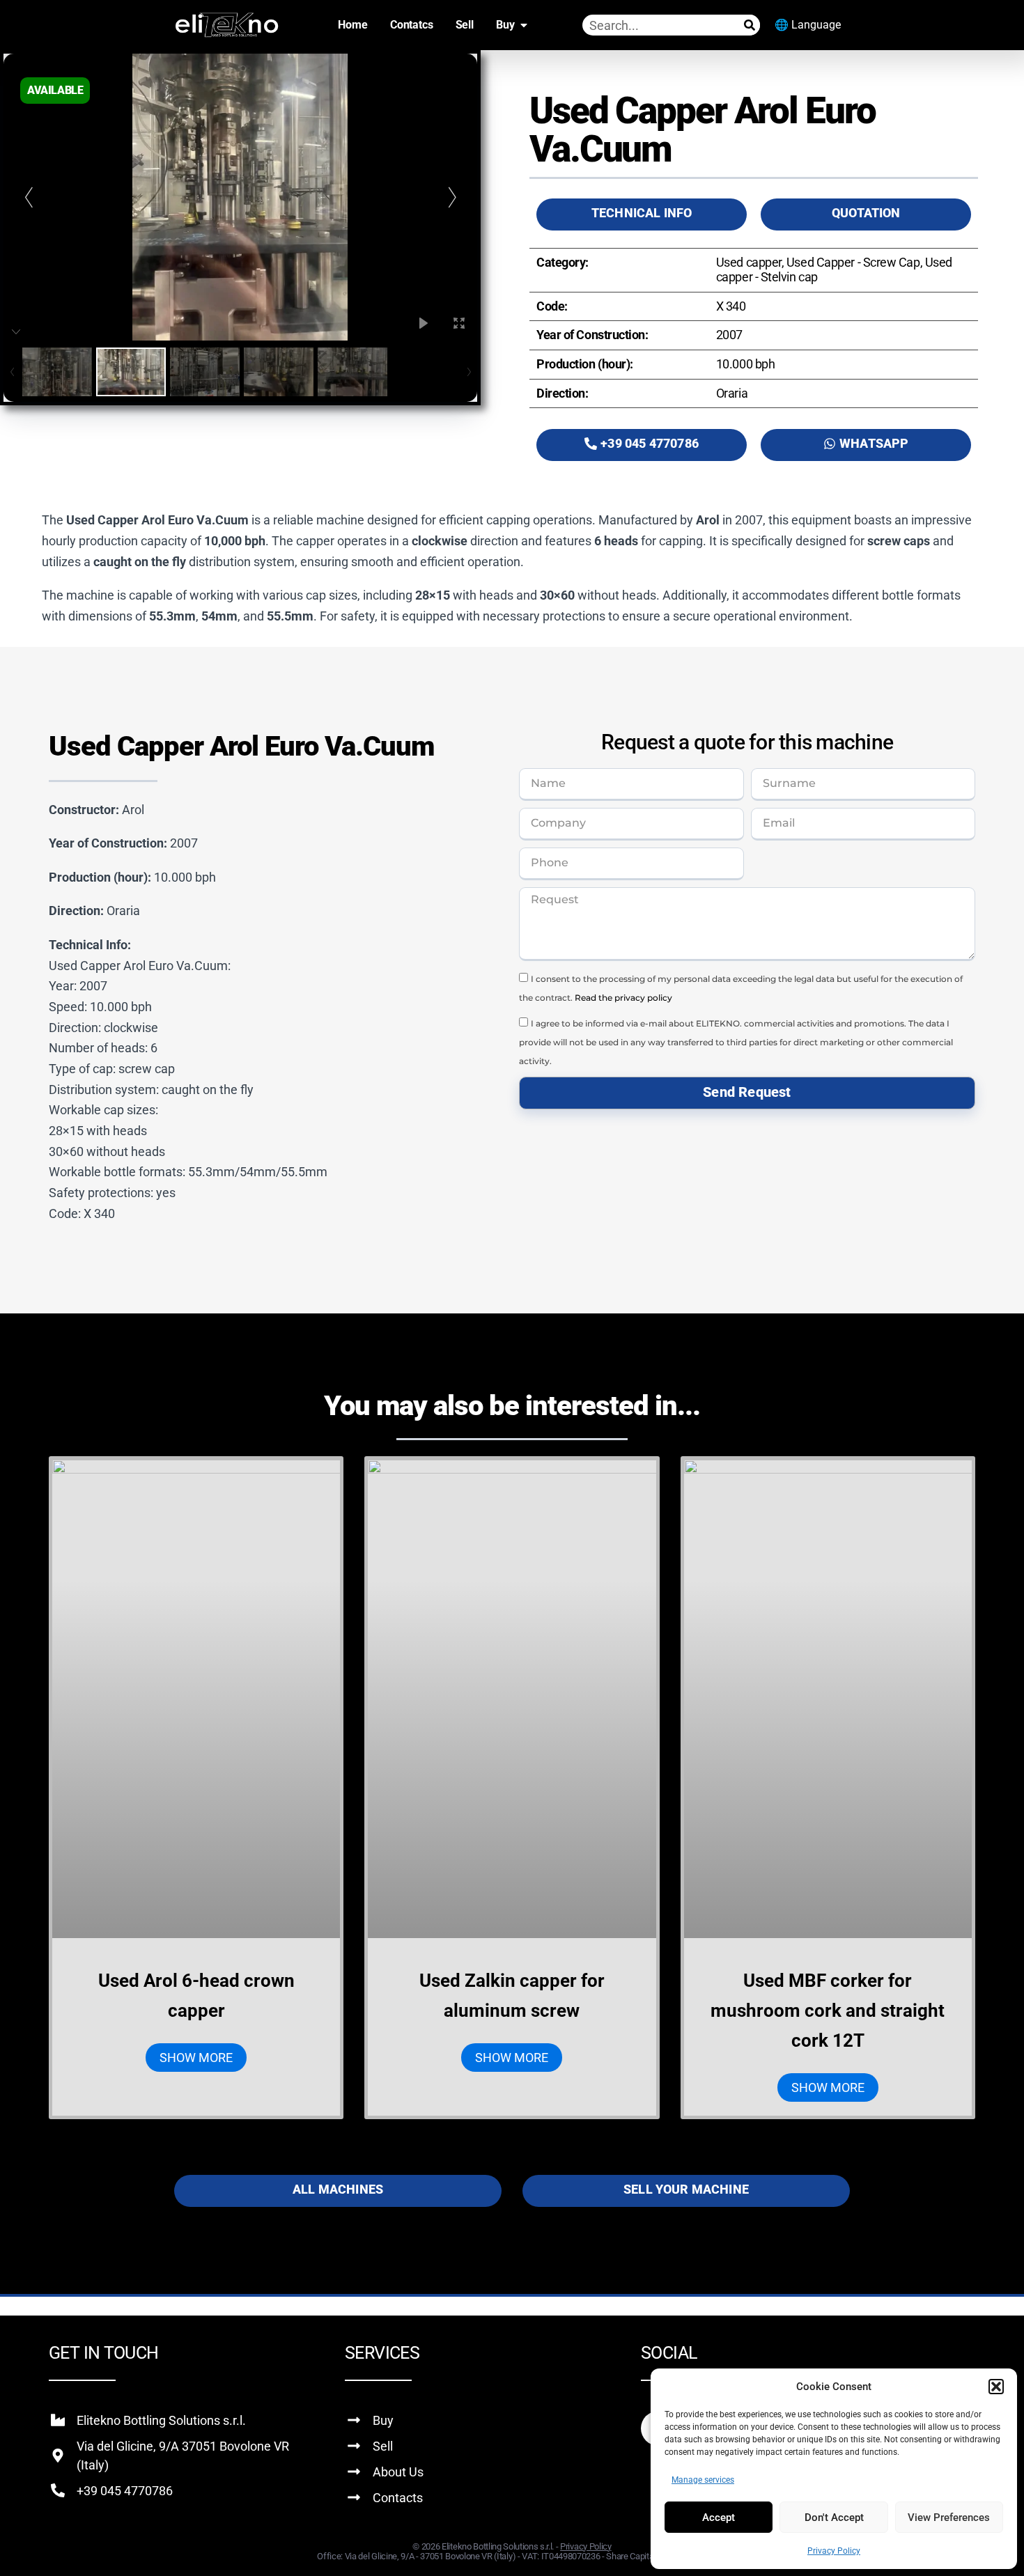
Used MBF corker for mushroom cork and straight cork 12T (828, 2011)
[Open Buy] (524, 25)
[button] (996, 2387)
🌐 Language (808, 25)
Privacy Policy (834, 2551)
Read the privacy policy (623, 998)
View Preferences (949, 2518)
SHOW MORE (196, 2058)
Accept (719, 2518)
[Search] (750, 25)
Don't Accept (834, 2518)
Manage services (703, 2480)
